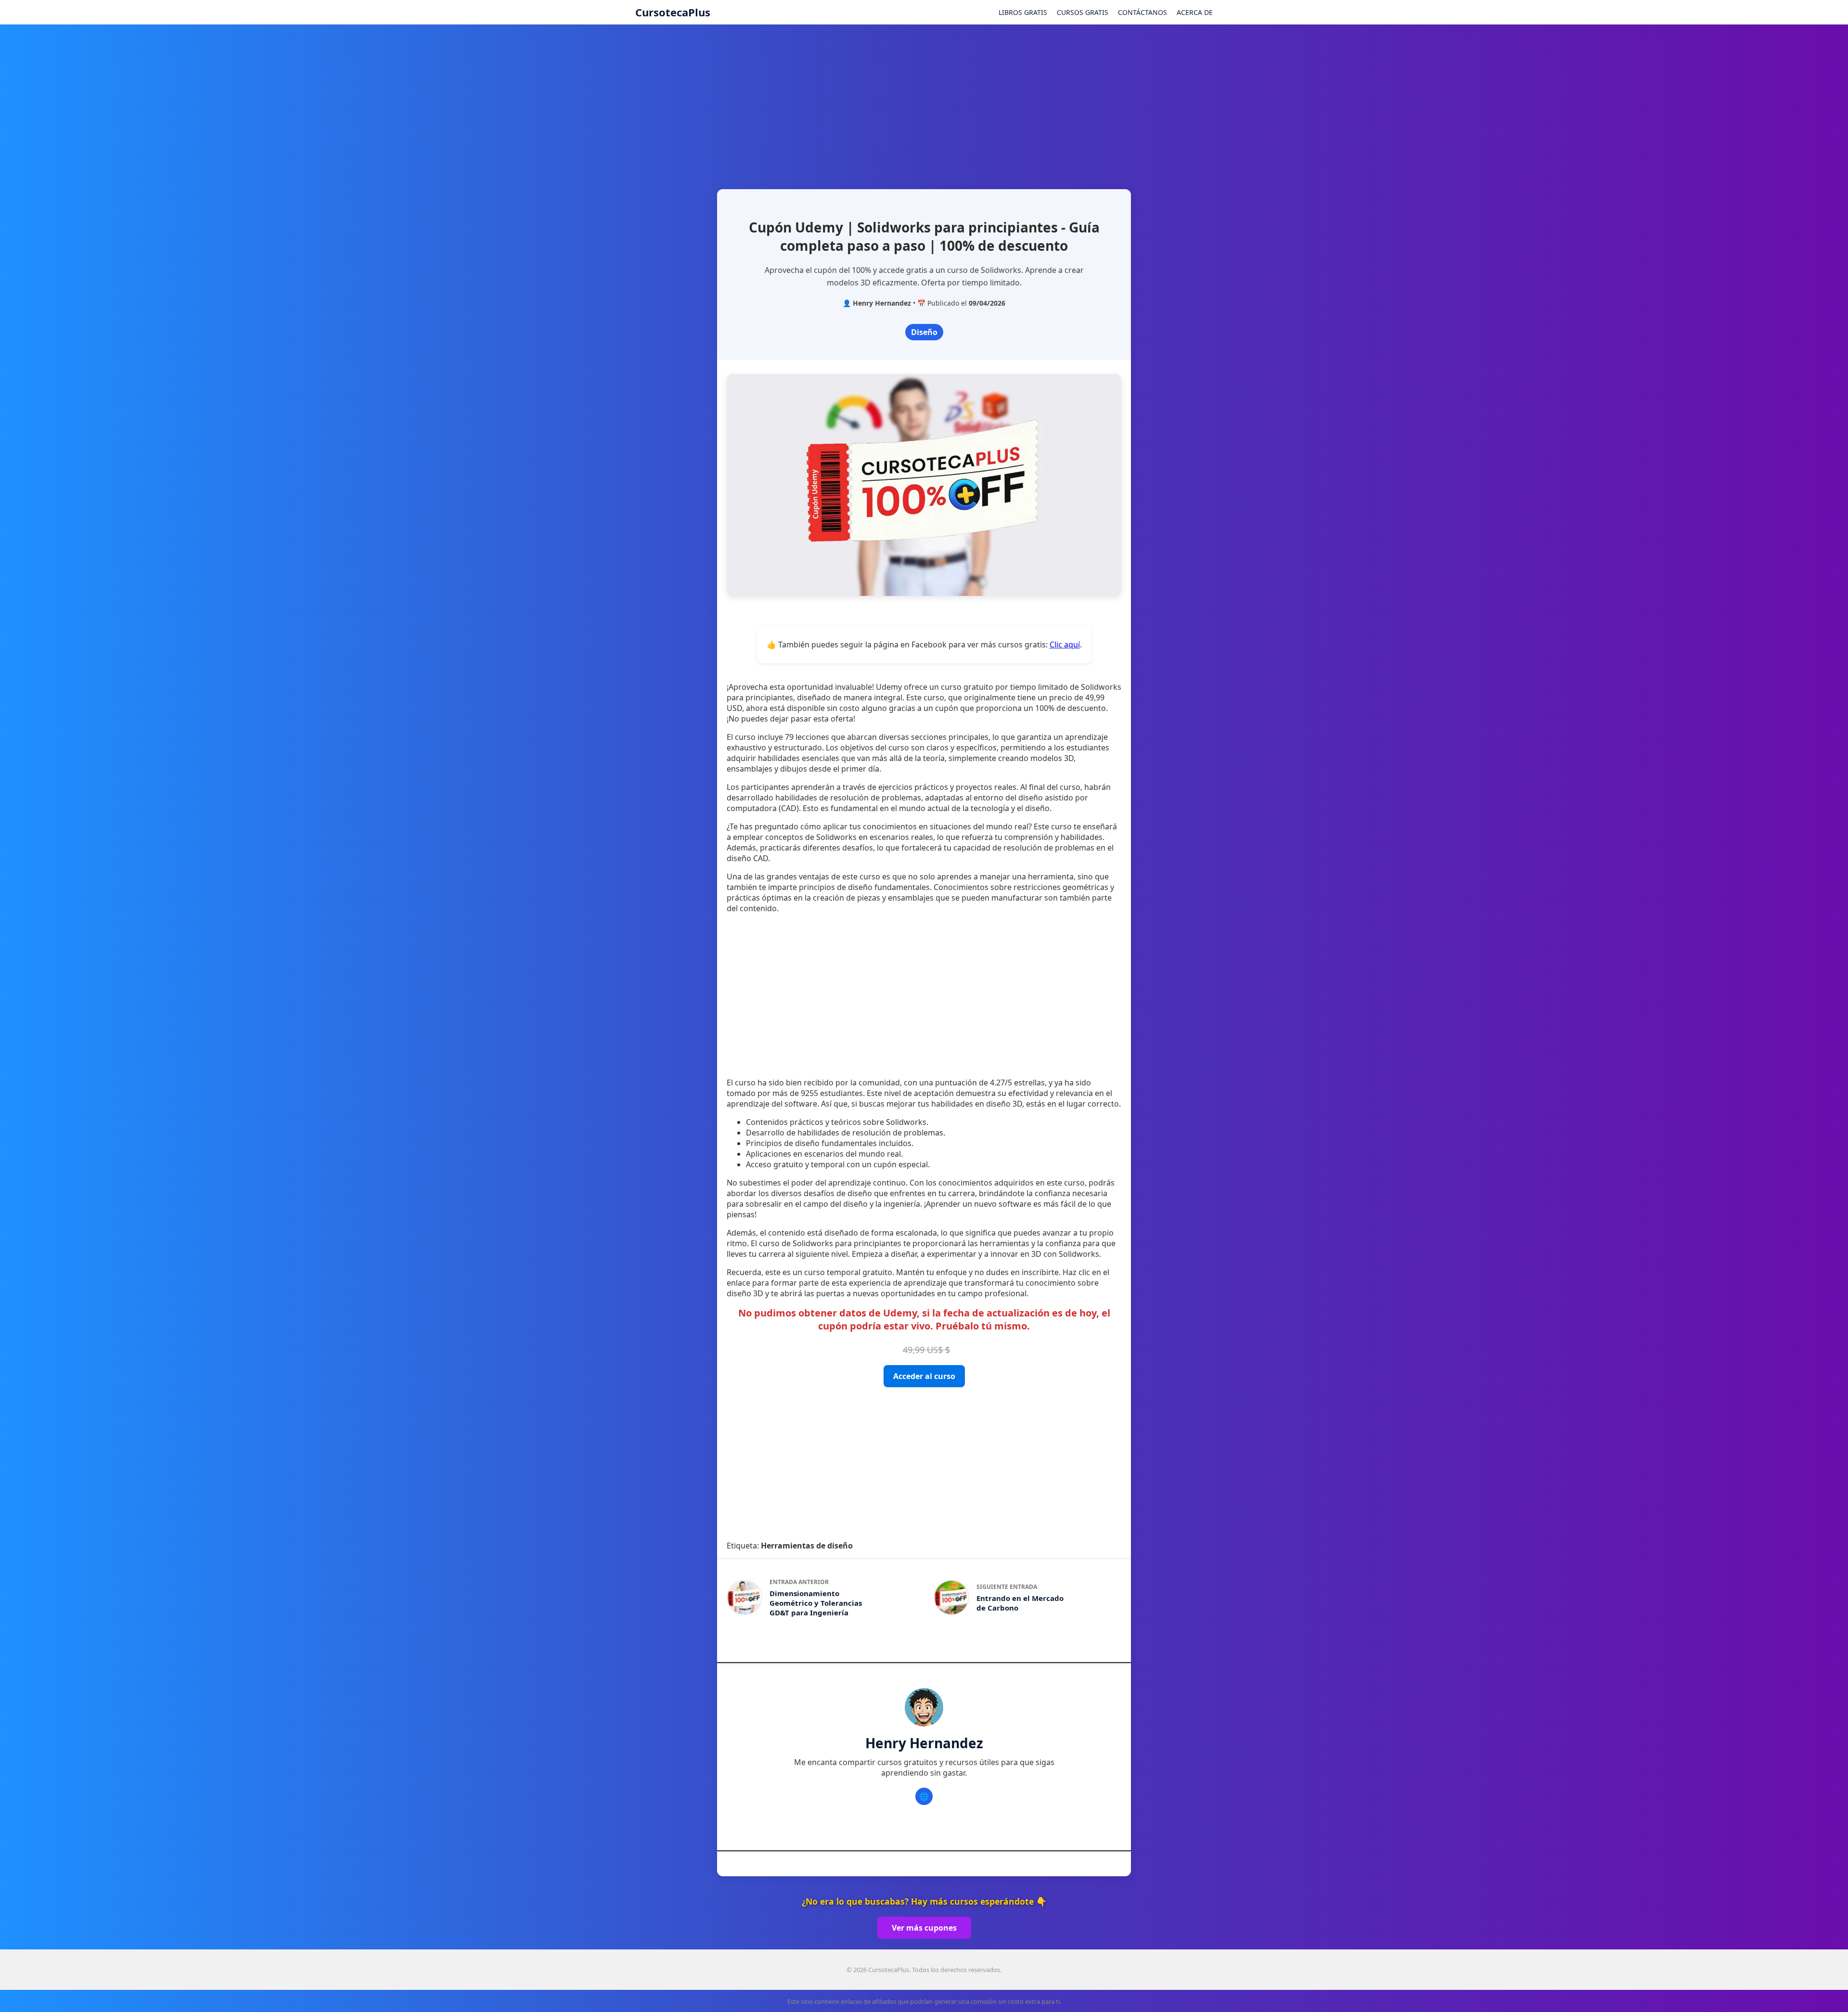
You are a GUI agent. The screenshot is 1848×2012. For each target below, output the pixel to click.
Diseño (924, 332)
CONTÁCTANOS (1142, 12)
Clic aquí (1065, 645)
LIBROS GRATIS (1023, 12)
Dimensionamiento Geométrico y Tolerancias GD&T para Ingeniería (816, 1603)
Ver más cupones (924, 1928)
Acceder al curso (924, 1376)
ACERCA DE (1195, 12)
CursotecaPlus (673, 12)
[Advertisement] (924, 103)
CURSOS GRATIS (1083, 12)
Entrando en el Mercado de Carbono (1020, 1603)
